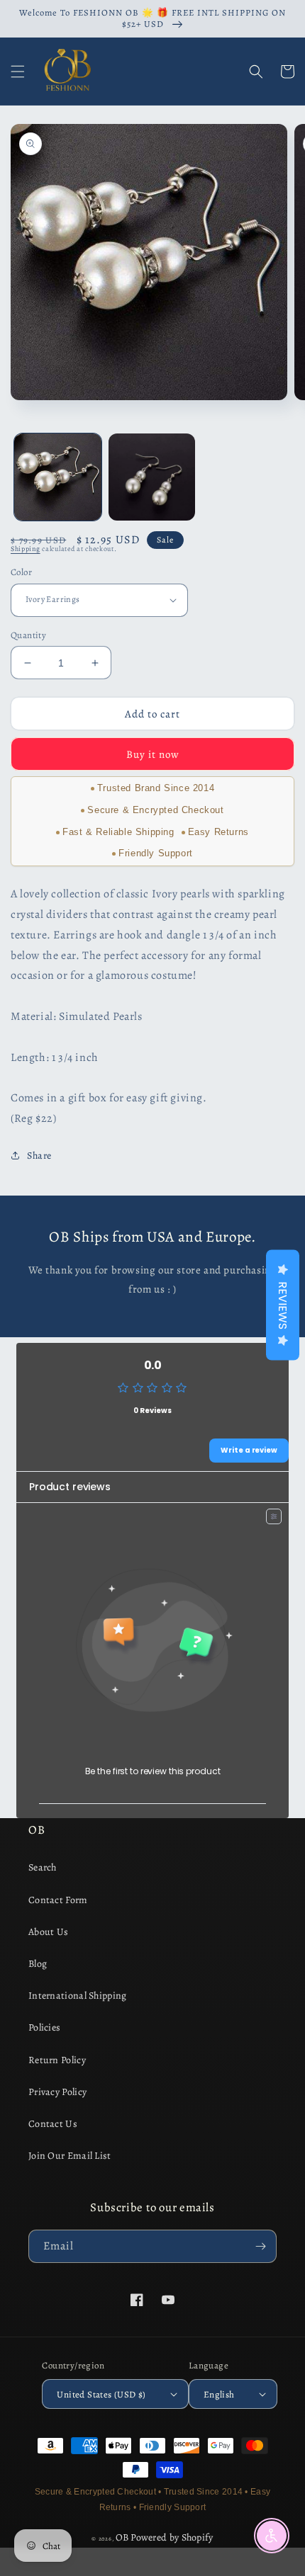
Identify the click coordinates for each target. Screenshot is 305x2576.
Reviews (283, 1305)
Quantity (28, 635)
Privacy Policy (57, 2092)
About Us (48, 1932)
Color (21, 572)
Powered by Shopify (172, 2537)
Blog (38, 1964)
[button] (18, 72)
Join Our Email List (70, 2156)
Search (43, 1867)
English (219, 2394)
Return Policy (57, 2060)
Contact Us (53, 2124)
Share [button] (39, 1156)
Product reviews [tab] (70, 1487)
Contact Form (58, 1900)
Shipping (26, 549)
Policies (44, 2027)
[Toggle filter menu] (274, 1516)
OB (122, 2537)
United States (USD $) (101, 2394)
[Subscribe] (260, 2246)
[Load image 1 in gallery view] (58, 477)
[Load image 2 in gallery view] (152, 477)
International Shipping (78, 1996)
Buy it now (153, 754)
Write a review (249, 1450)
